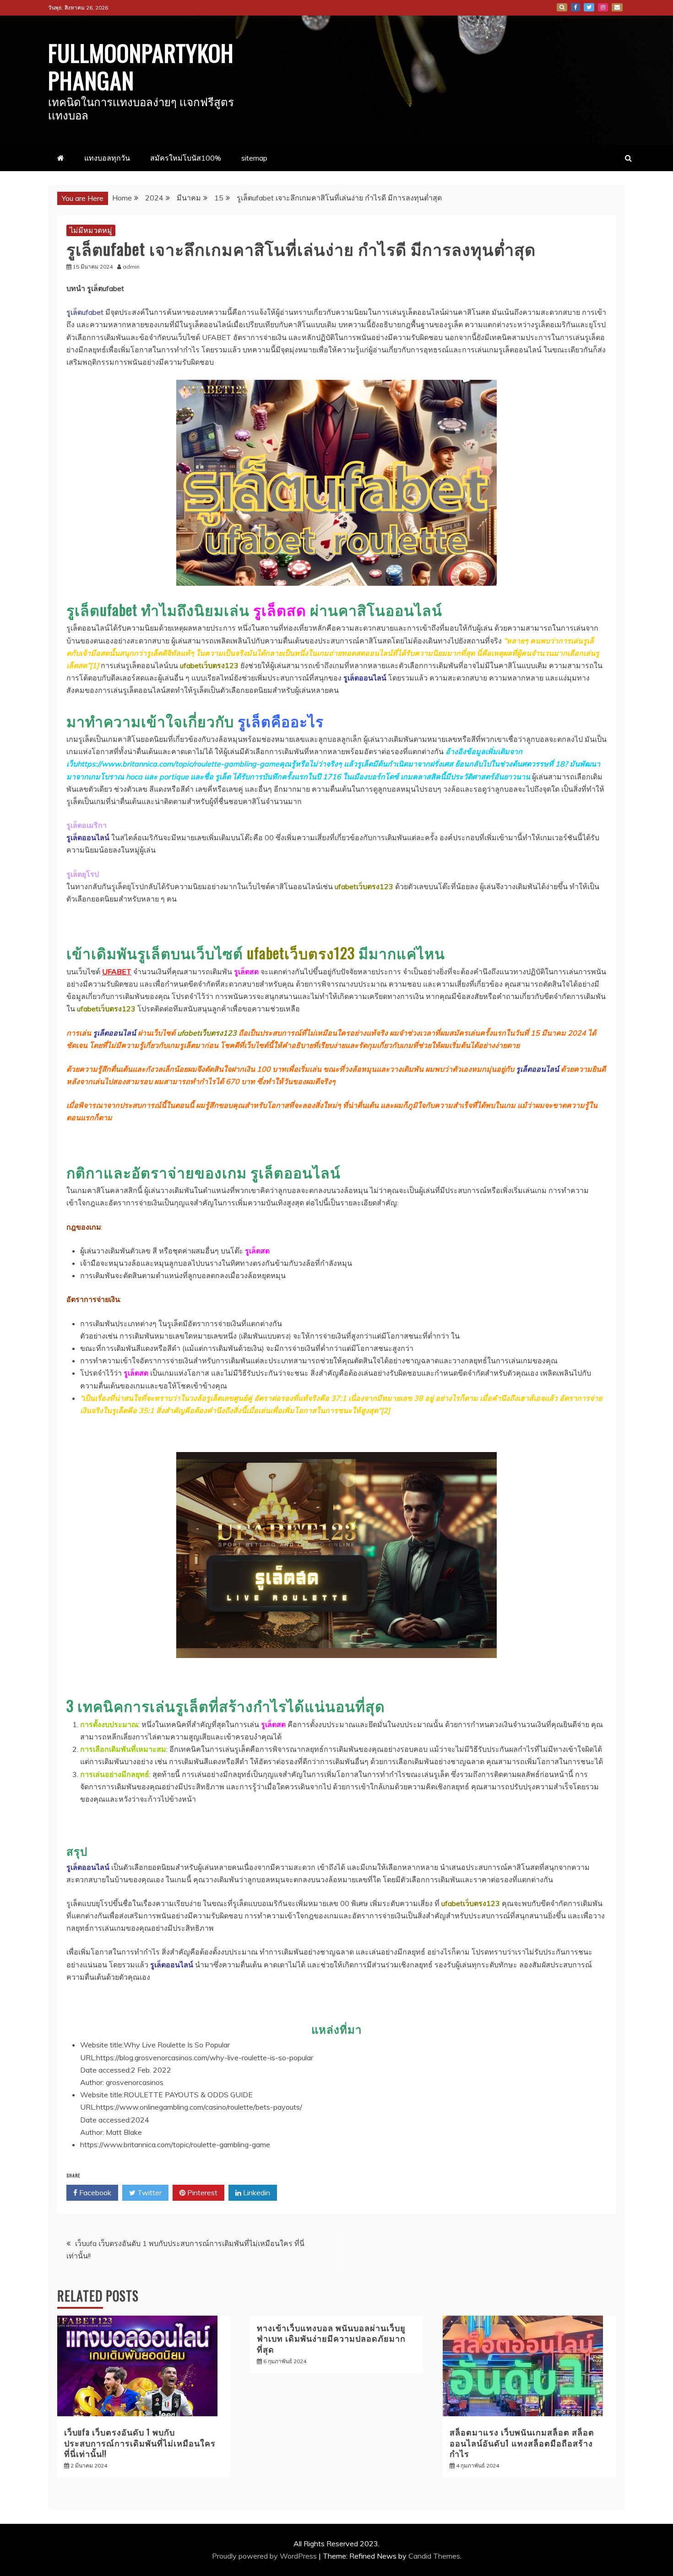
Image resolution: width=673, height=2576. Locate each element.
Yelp (562, 7)
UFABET (117, 972)
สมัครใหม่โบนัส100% (186, 158)
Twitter (589, 7)
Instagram (603, 7)
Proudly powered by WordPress (265, 2556)
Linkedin (256, 2193)
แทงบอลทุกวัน (107, 158)
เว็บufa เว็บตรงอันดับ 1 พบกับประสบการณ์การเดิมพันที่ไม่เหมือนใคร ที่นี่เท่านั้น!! (140, 2443)
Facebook (575, 7)
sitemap (254, 158)
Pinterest (201, 2193)
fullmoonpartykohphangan (141, 66)
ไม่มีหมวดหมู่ (91, 230)
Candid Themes (434, 2556)
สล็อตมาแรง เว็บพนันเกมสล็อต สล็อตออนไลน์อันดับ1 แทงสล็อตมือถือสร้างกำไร (522, 2443)
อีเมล (617, 7)
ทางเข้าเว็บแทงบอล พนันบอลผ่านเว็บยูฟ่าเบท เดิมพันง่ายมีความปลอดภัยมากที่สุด (331, 2338)
